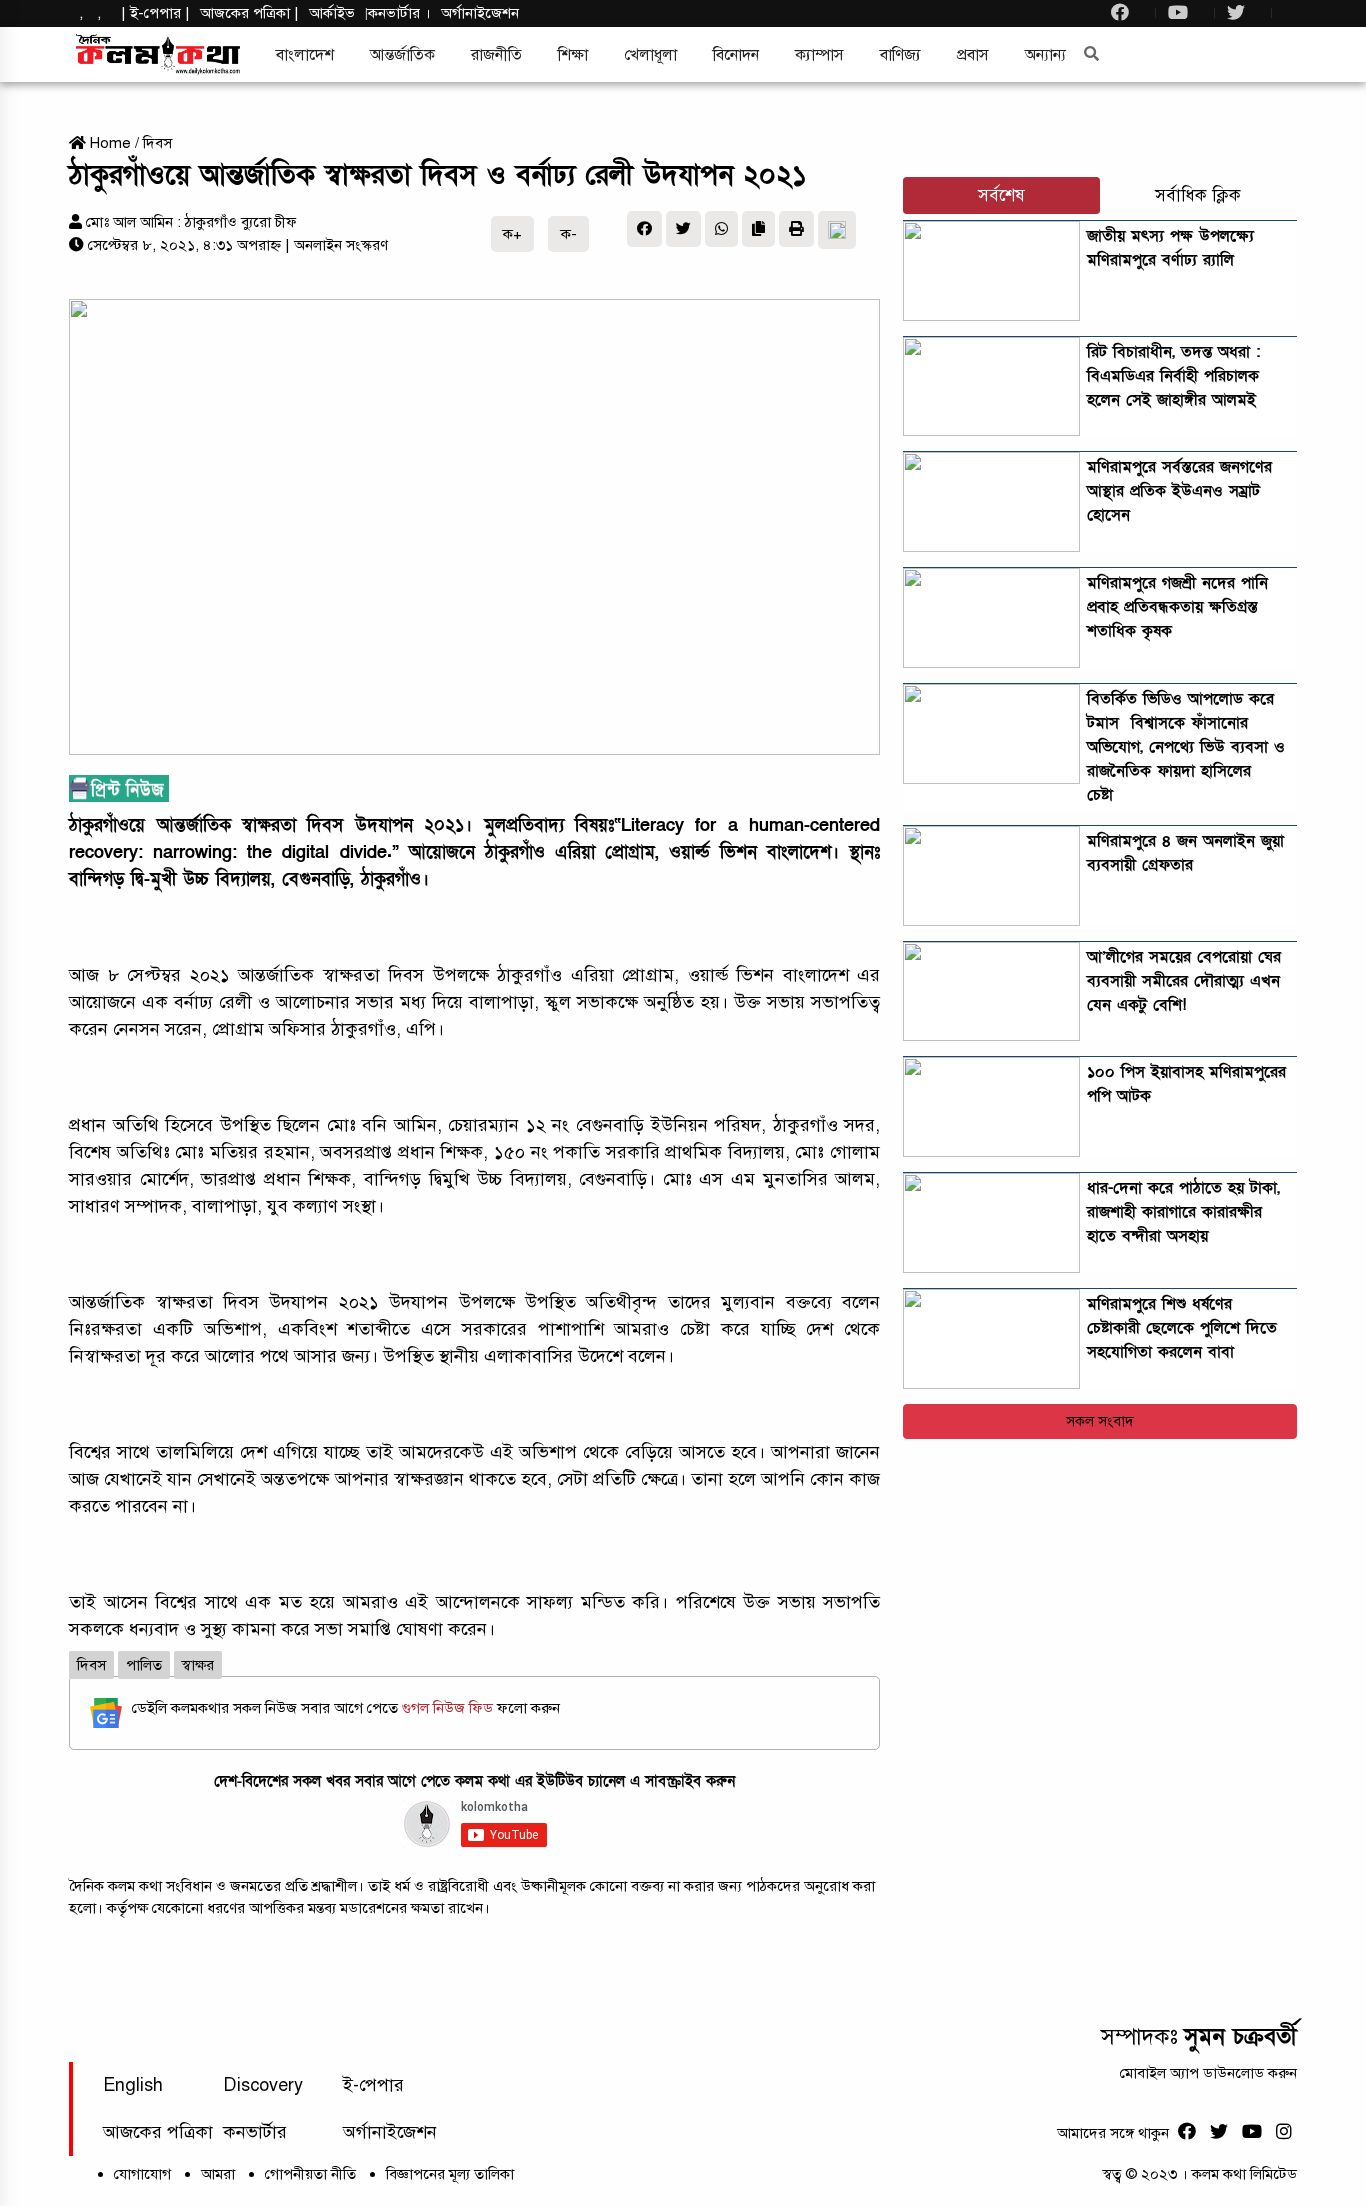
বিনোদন (736, 55)
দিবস (157, 143)
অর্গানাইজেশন (480, 13)
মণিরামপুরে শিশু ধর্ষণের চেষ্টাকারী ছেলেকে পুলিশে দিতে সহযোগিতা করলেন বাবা (1182, 1328)
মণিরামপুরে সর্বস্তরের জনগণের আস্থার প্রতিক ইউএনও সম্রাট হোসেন (1179, 491)
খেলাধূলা (650, 55)
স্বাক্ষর (198, 1665)
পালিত (144, 1665)
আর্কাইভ (332, 13)
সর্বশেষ (1001, 195)
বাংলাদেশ (305, 55)
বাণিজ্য (900, 55)
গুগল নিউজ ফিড (449, 1708)
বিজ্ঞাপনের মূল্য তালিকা (450, 2174)
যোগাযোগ (142, 2174)
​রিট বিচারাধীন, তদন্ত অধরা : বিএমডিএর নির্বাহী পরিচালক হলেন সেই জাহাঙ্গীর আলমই (1173, 376)
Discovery (263, 2085)
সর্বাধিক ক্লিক (1198, 195)
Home (108, 143)
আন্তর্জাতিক (402, 55)
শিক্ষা (573, 55)
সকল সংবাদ (1100, 1421)
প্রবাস (973, 55)
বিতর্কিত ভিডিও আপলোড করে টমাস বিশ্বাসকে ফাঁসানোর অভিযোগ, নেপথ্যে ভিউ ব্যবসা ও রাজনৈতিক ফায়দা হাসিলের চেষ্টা (1186, 747)
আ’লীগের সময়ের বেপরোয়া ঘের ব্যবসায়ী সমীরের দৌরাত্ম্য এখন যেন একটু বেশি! (1184, 981)
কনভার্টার (396, 13)
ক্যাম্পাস (819, 55)
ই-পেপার (155, 13)
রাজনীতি (496, 55)
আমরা (218, 2174)
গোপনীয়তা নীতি (310, 2174)
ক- (569, 234)
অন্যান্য (1045, 55)
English (133, 2085)
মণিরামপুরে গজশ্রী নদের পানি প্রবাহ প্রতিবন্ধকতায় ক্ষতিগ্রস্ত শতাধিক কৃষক (1177, 607)
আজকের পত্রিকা (158, 2132)
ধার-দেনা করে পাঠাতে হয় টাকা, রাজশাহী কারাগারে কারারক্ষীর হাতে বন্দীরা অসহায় (1183, 1212)
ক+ (512, 234)
